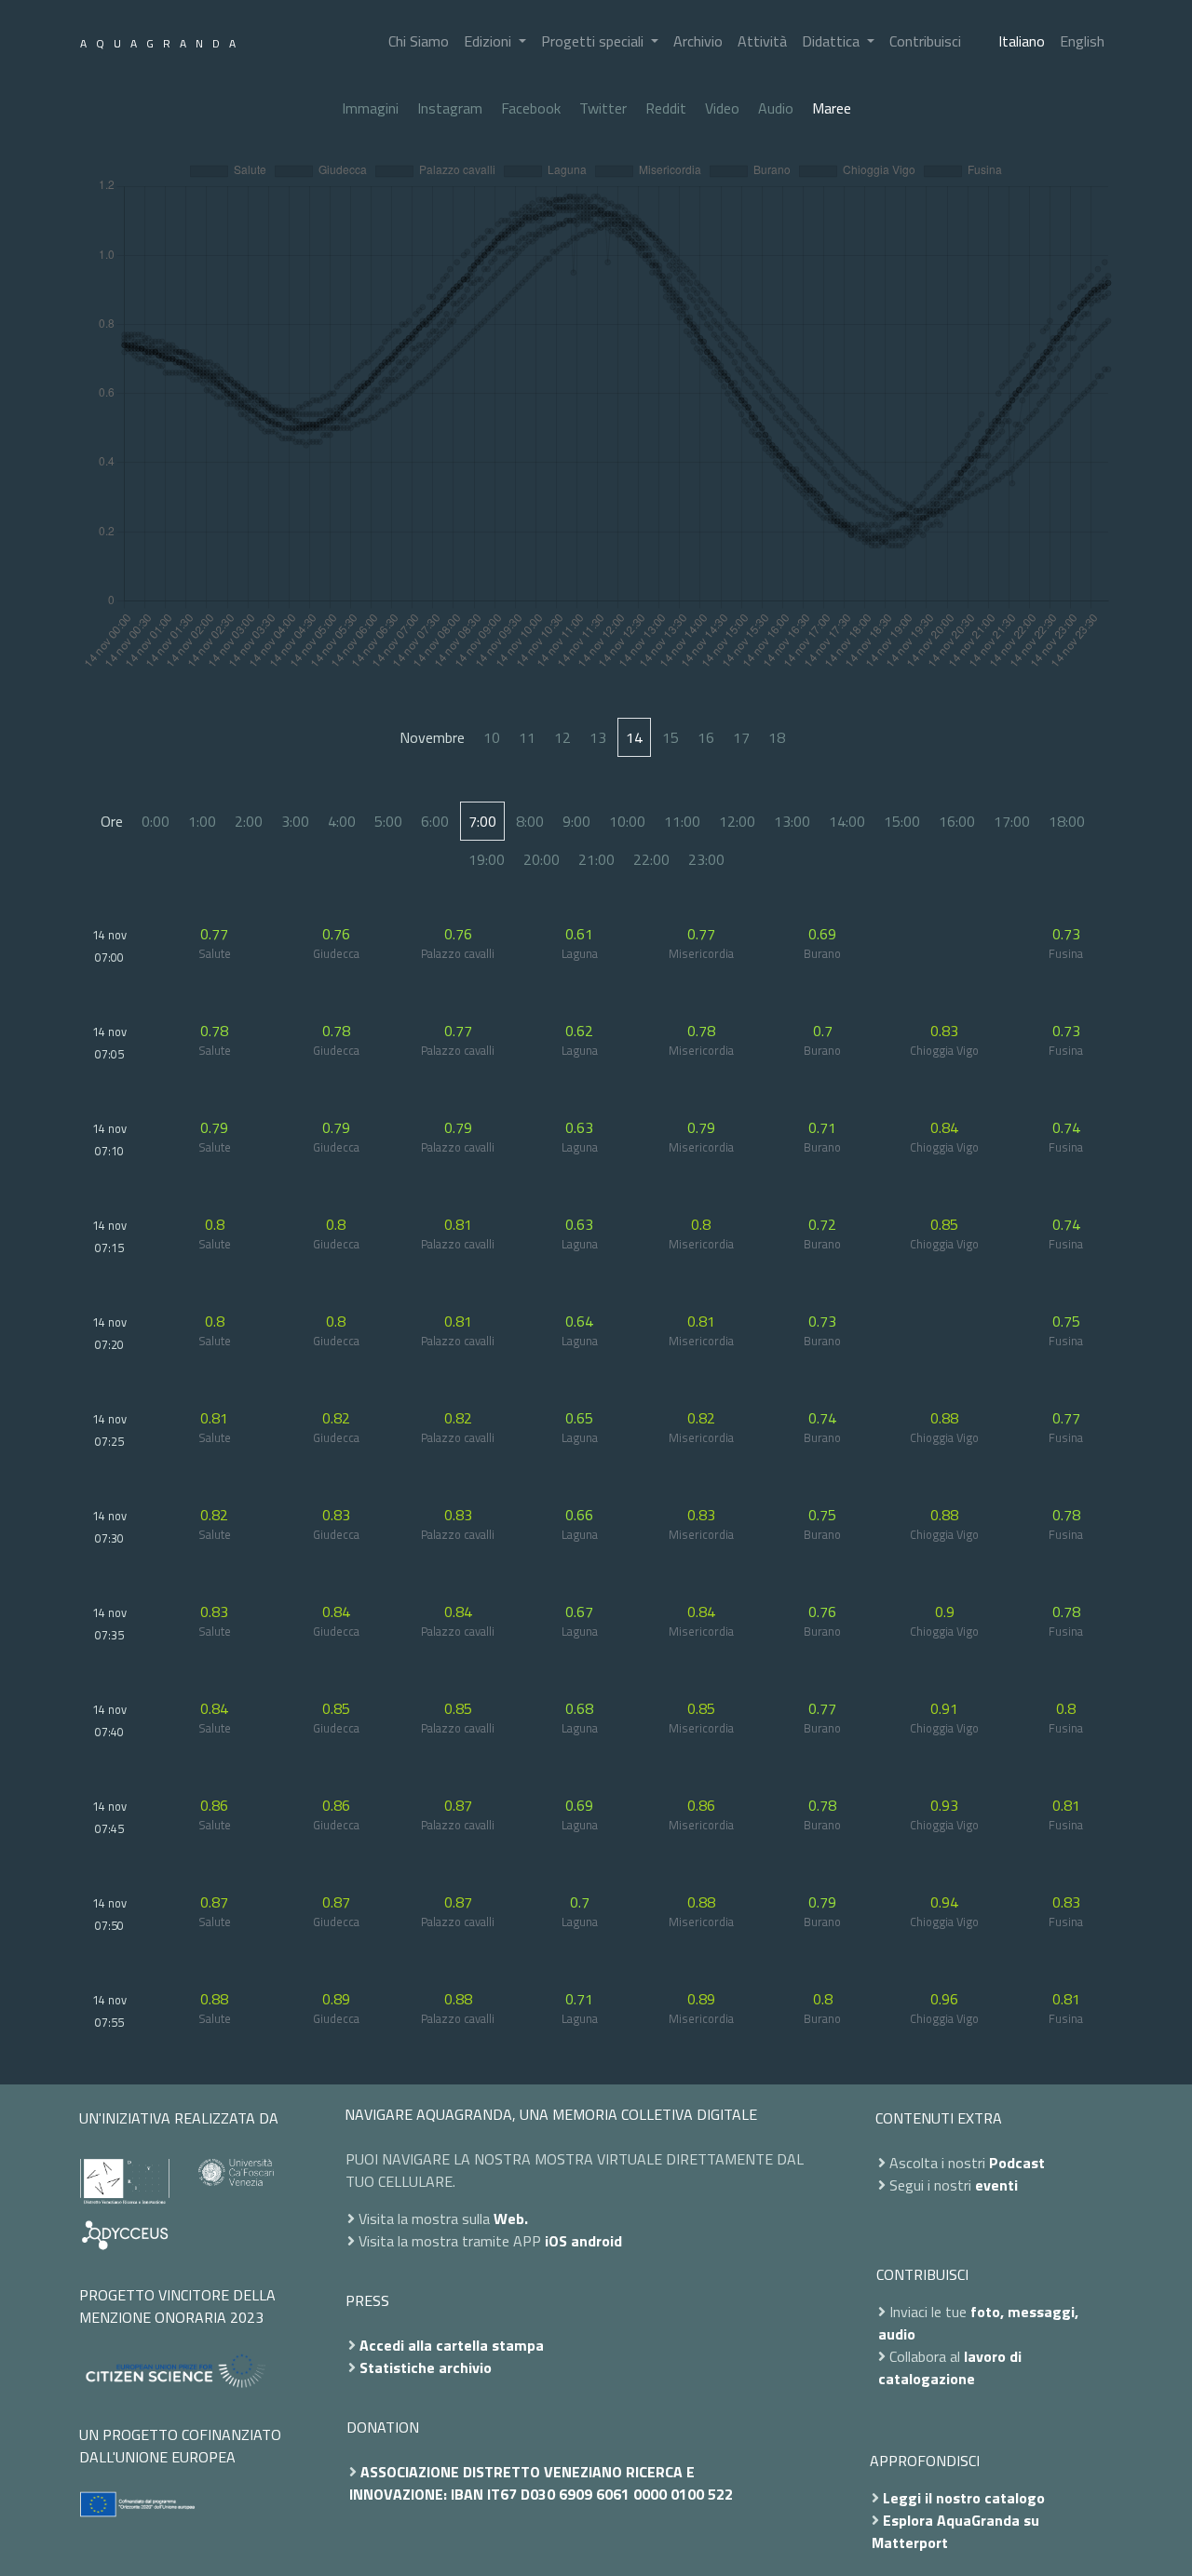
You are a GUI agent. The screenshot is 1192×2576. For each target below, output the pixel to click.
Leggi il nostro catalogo (964, 2498)
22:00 (651, 859)
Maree (832, 108)
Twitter (603, 108)
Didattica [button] (833, 41)
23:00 (706, 859)
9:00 (576, 821)
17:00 (1012, 821)
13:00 (792, 821)
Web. (511, 2219)
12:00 (737, 821)
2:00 (249, 821)
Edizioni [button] (489, 41)
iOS (556, 2241)
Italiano (1022, 41)
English (1082, 41)
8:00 (530, 821)
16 (706, 737)
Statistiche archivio (426, 2367)
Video (722, 108)
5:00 (388, 821)
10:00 (627, 821)
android (596, 2241)
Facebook (531, 108)
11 (527, 737)
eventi (996, 2185)
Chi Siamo (419, 41)
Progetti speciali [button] (594, 41)
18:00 (1067, 821)
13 (598, 737)
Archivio (698, 41)
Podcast (1017, 2163)
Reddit (666, 108)
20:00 (542, 859)
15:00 (902, 821)
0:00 (156, 821)
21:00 (596, 859)
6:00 (435, 821)
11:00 (682, 821)
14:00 (847, 821)
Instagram (450, 108)
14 (634, 737)
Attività (762, 41)
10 (492, 737)
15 (670, 737)
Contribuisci (925, 41)
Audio (776, 108)
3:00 (295, 821)
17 (741, 737)
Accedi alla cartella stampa (452, 2345)
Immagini (370, 108)
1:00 (202, 821)
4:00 (342, 821)
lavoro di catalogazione (950, 2367)
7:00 (482, 821)
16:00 (957, 821)
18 (777, 737)
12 (562, 737)
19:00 (487, 859)
